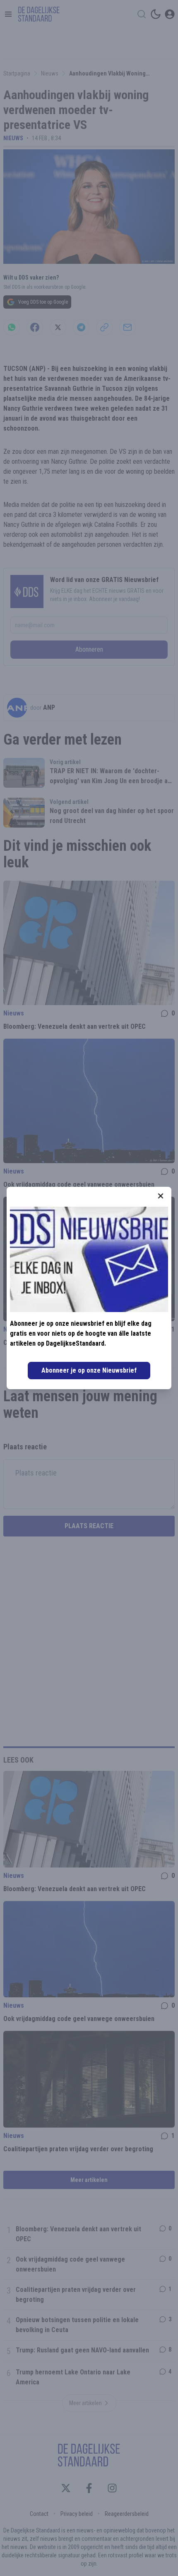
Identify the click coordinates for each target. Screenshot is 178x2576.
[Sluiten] (161, 1196)
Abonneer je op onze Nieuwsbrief (89, 1370)
